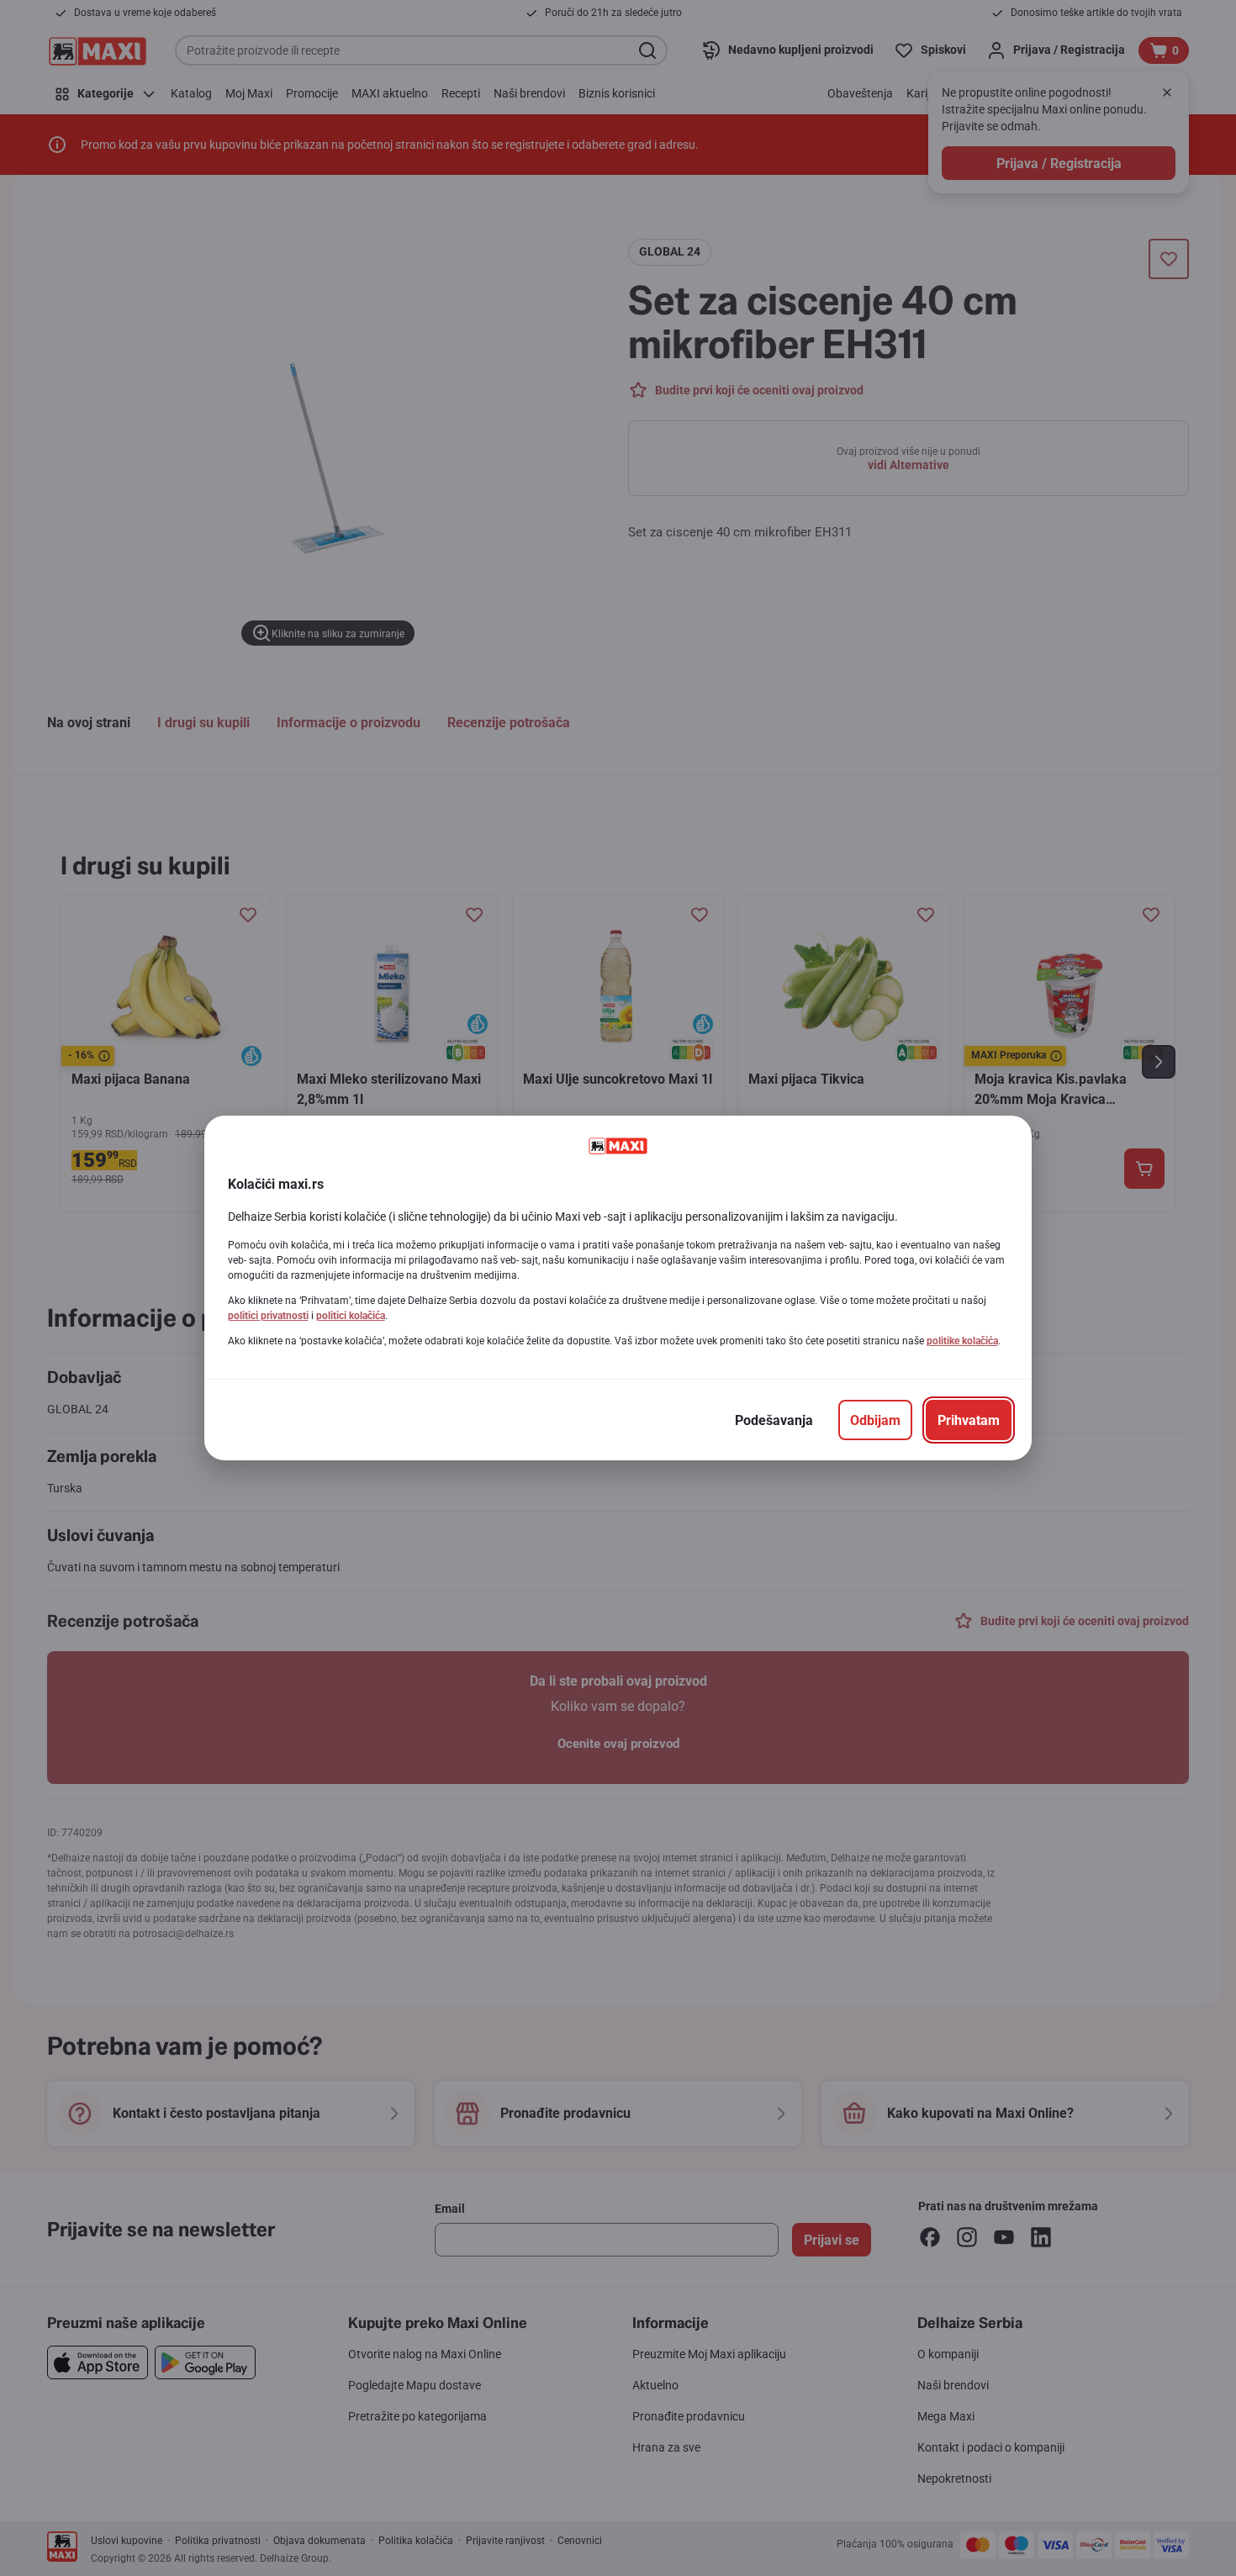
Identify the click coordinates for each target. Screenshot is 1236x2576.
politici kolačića (351, 1316)
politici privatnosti (268, 1316)
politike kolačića (962, 1341)
